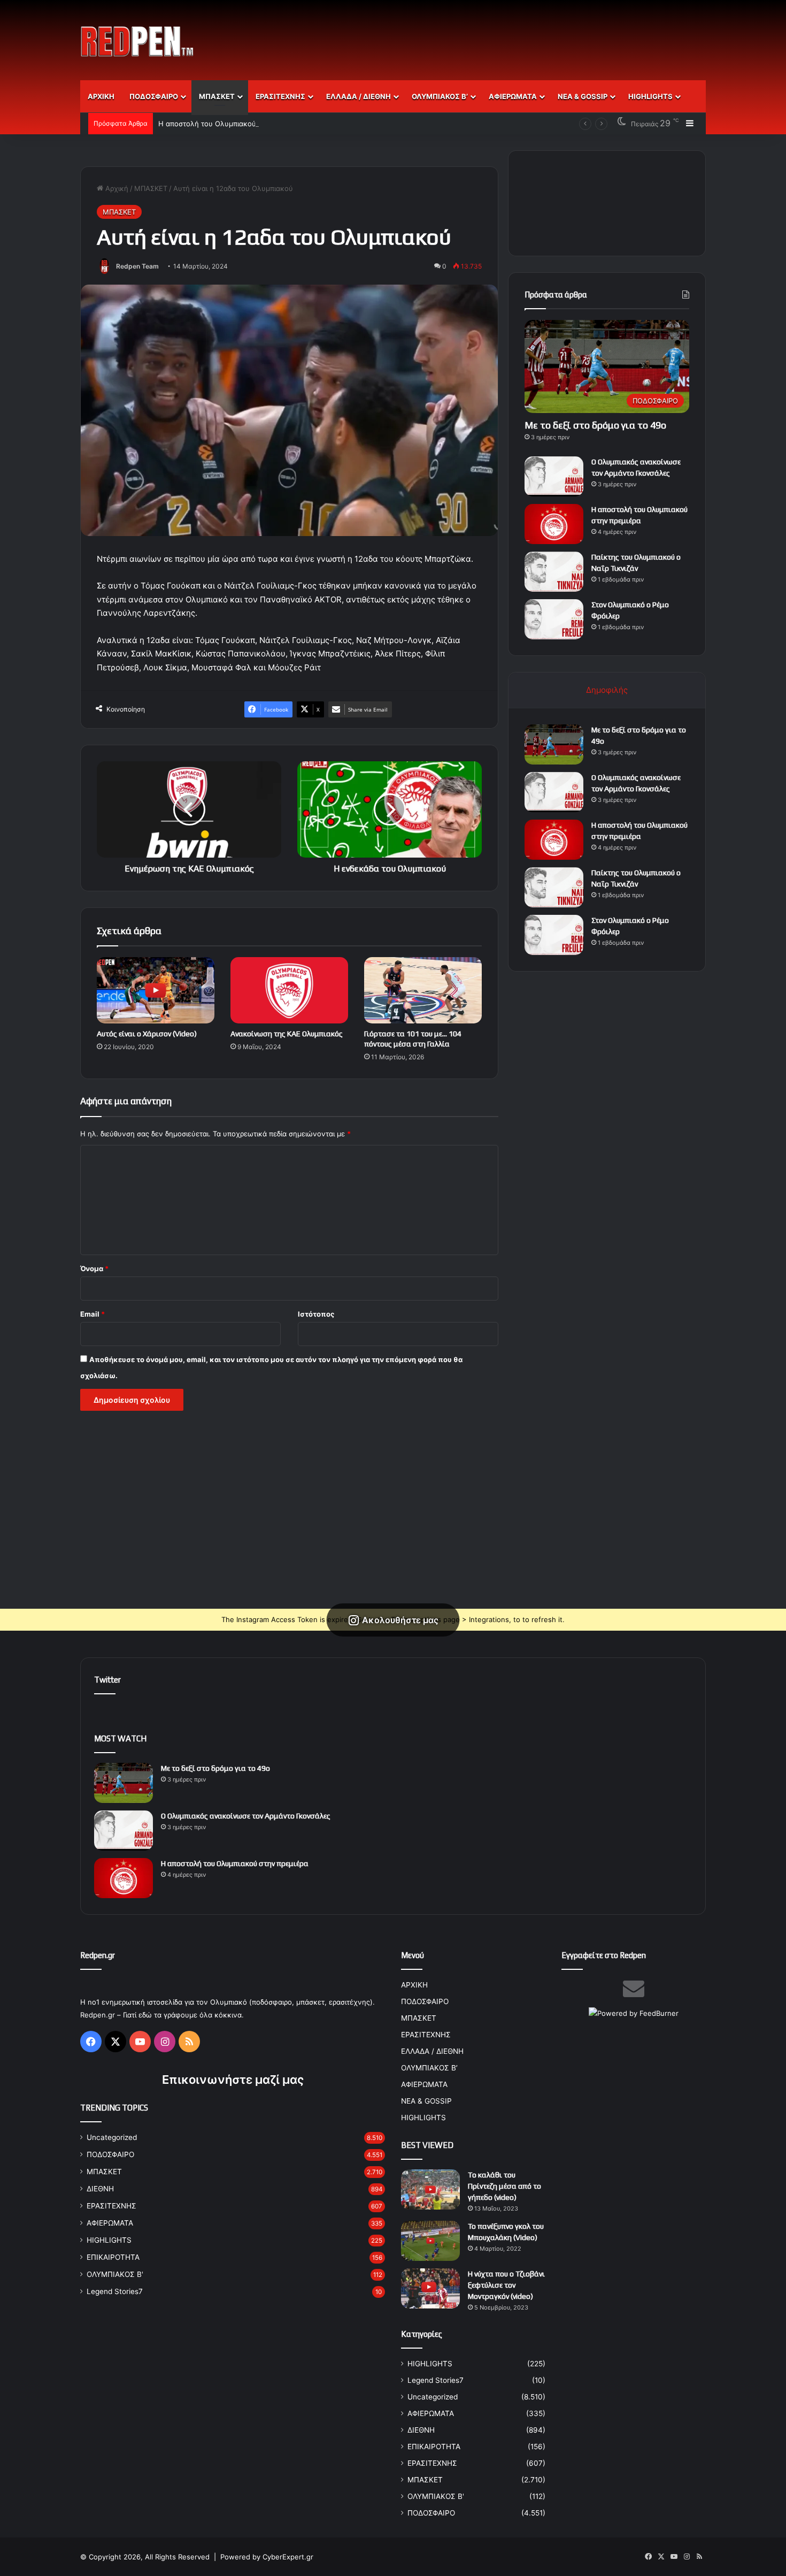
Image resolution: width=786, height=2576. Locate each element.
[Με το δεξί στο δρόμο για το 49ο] (554, 744)
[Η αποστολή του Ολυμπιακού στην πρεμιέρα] (554, 524)
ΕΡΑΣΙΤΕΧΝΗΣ (280, 96)
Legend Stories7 (115, 2291)
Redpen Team (137, 266)
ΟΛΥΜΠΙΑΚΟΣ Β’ (440, 96)
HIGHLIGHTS (650, 96)
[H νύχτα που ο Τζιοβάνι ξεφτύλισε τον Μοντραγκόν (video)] (430, 2288)
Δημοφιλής (607, 690)
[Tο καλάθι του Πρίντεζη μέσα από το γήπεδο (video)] (430, 2189)
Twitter (107, 1680)
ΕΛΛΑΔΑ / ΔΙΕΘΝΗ (359, 96)
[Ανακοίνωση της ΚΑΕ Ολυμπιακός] (289, 990)
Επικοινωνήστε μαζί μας (233, 2080)
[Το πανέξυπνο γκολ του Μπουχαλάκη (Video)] (430, 2241)
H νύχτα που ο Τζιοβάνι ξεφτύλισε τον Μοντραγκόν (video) (506, 2285)
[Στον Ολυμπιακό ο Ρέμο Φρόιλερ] (554, 619)
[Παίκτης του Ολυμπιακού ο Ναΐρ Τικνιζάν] (554, 572)
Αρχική (116, 188)
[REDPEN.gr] (137, 41)
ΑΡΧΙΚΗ (101, 96)
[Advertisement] (500, 35)
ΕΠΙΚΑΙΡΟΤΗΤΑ (113, 2257)
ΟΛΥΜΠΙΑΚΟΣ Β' (115, 2274)
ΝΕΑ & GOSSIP (583, 96)
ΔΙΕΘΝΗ (100, 2189)
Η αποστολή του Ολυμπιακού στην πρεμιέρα (232, 124)
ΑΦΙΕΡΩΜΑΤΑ (513, 96)
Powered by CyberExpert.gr (267, 2557)
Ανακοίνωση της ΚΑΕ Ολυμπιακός (287, 1034)
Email (93, 1314)
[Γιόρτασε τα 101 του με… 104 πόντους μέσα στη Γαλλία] (423, 990)
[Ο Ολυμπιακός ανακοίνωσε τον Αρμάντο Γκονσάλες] (554, 476)
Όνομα (94, 1268)
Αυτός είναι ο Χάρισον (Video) (147, 1034)
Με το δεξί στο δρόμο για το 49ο (595, 425)
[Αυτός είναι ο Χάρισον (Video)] (156, 990)
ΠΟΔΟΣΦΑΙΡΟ (154, 96)
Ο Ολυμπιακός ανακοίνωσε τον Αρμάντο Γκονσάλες (246, 1816)
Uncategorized (112, 2137)
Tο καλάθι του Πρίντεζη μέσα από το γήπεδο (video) (504, 2186)
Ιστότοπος (316, 1314)
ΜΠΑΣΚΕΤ (217, 96)
